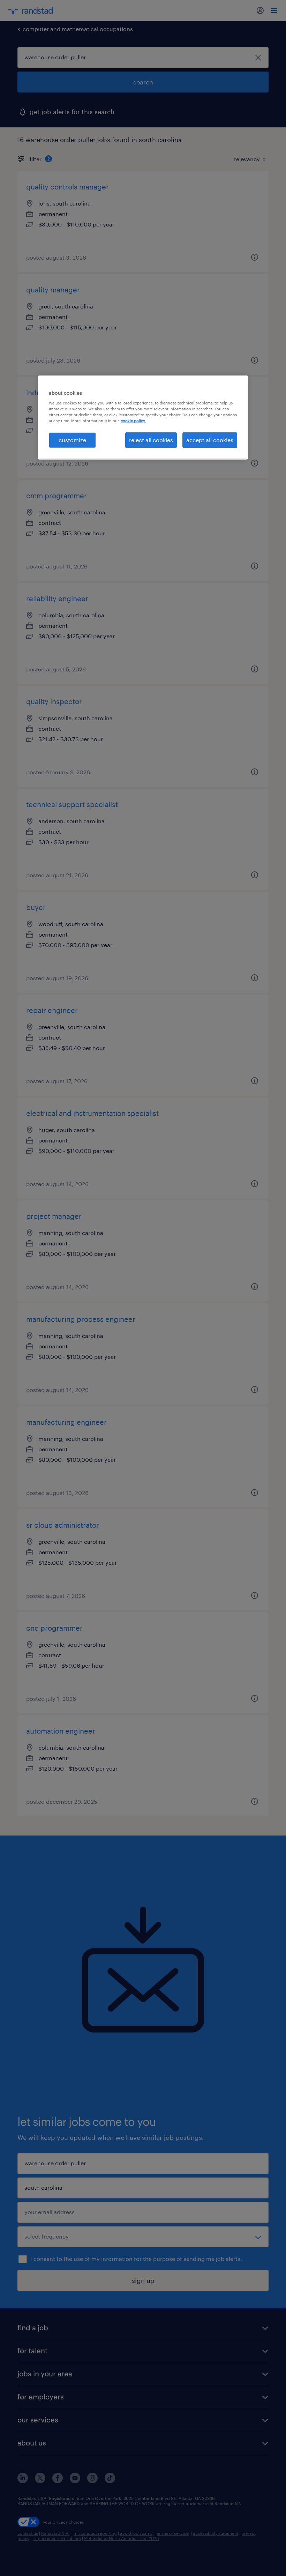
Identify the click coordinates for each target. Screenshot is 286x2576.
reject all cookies (151, 440)
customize (72, 440)
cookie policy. (133, 421)
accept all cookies (210, 440)
